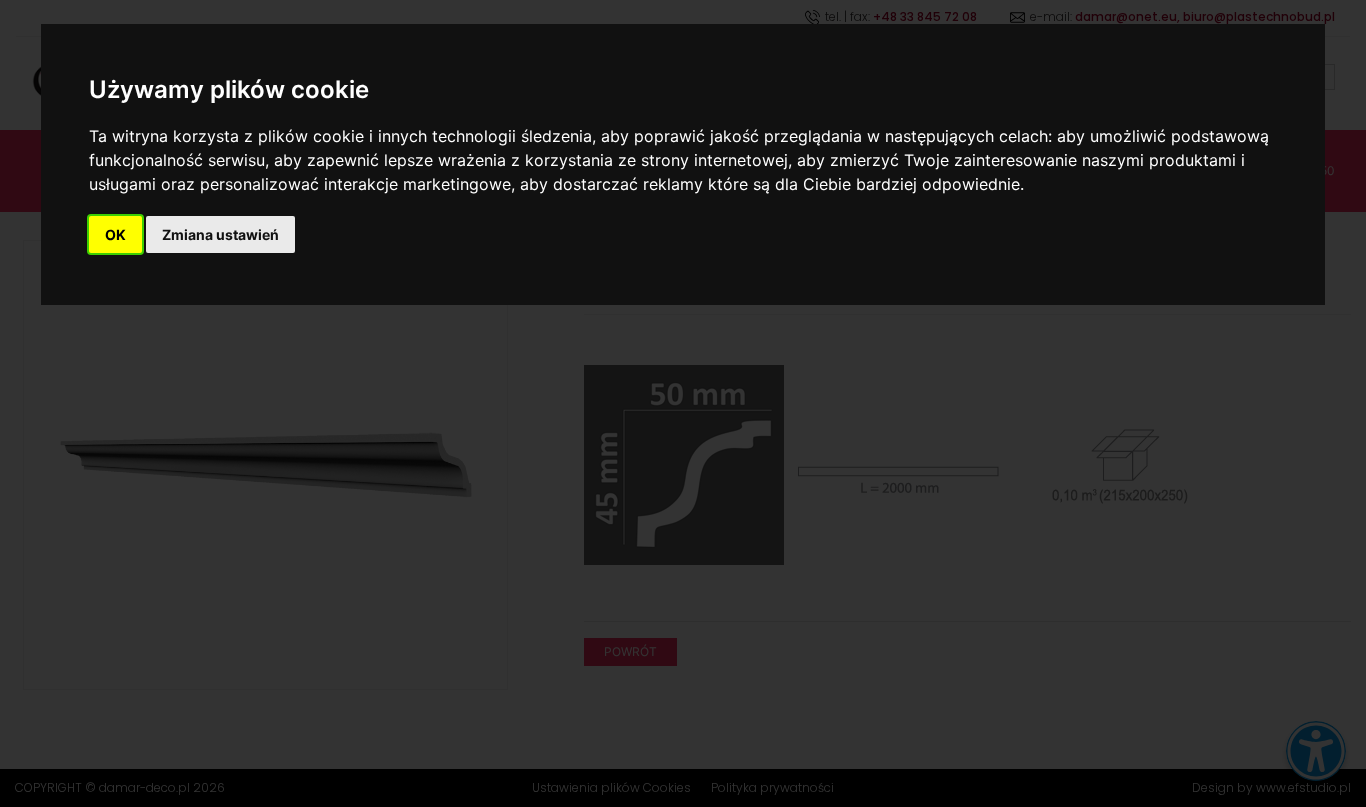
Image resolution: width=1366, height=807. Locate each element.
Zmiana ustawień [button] (220, 234)
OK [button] (115, 234)
